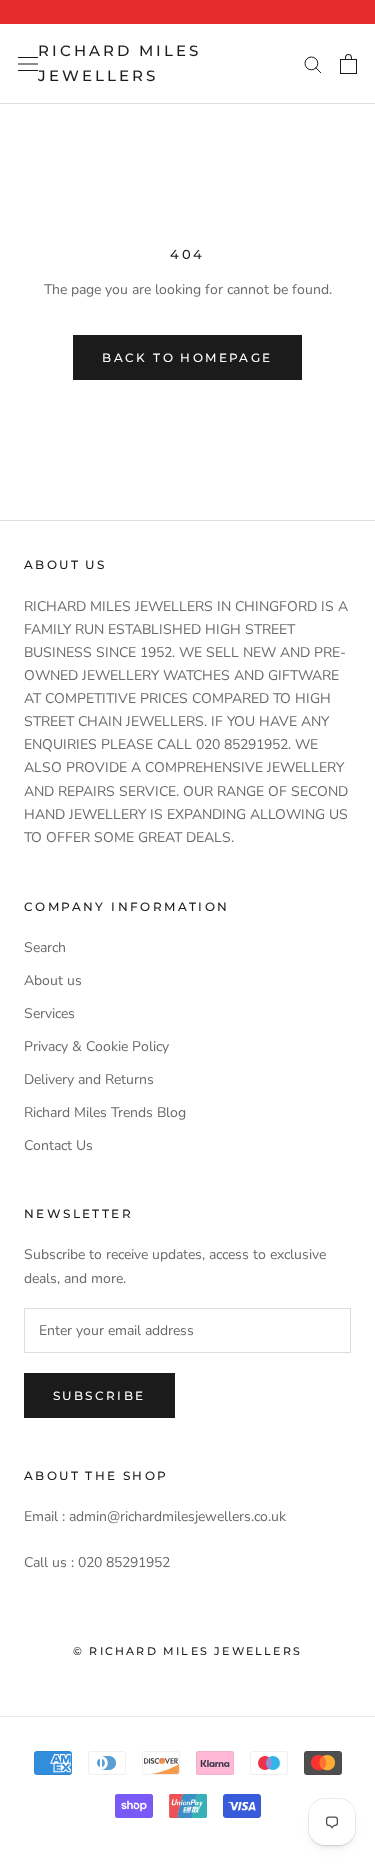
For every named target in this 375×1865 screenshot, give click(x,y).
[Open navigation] (28, 63)
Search (45, 947)
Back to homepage (187, 357)
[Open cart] (348, 64)
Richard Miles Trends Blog (105, 1112)
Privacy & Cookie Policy (96, 1046)
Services (49, 1013)
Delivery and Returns (89, 1079)
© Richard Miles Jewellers (187, 1651)
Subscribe (99, 1395)
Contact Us (58, 1145)
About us (53, 980)
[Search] (313, 63)
